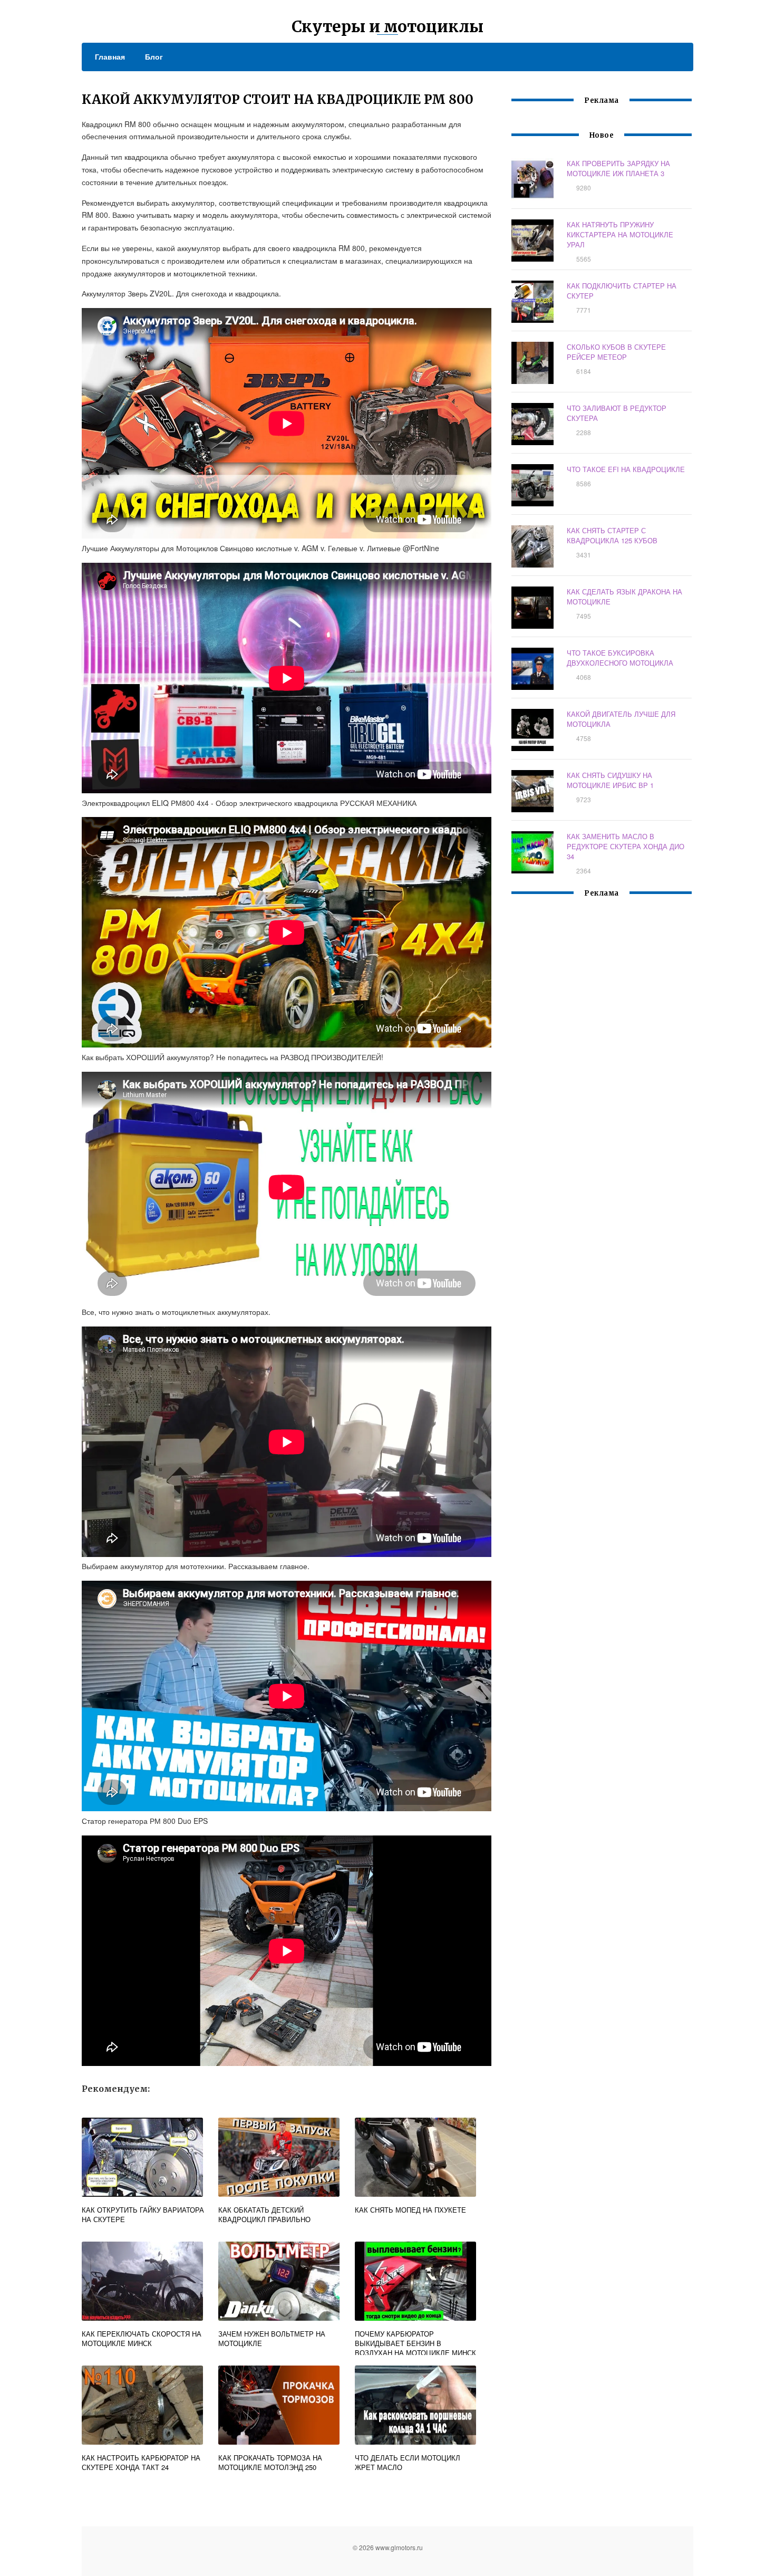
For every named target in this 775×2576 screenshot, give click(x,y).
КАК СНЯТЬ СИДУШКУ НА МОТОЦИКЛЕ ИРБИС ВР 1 (610, 780)
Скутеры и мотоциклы (387, 26)
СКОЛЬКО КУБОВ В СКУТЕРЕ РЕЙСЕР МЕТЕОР (616, 352)
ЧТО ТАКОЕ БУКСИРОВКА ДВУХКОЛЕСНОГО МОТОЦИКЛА (620, 658)
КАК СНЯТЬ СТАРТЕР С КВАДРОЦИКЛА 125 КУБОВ (612, 535)
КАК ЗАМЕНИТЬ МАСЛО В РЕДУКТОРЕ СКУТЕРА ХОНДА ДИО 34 (626, 846)
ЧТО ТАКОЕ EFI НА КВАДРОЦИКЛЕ (626, 469)
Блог (154, 56)
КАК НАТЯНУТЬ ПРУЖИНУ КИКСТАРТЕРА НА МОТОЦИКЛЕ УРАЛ (620, 234)
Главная (110, 56)
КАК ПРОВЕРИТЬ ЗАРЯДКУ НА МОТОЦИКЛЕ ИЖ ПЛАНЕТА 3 (618, 168)
